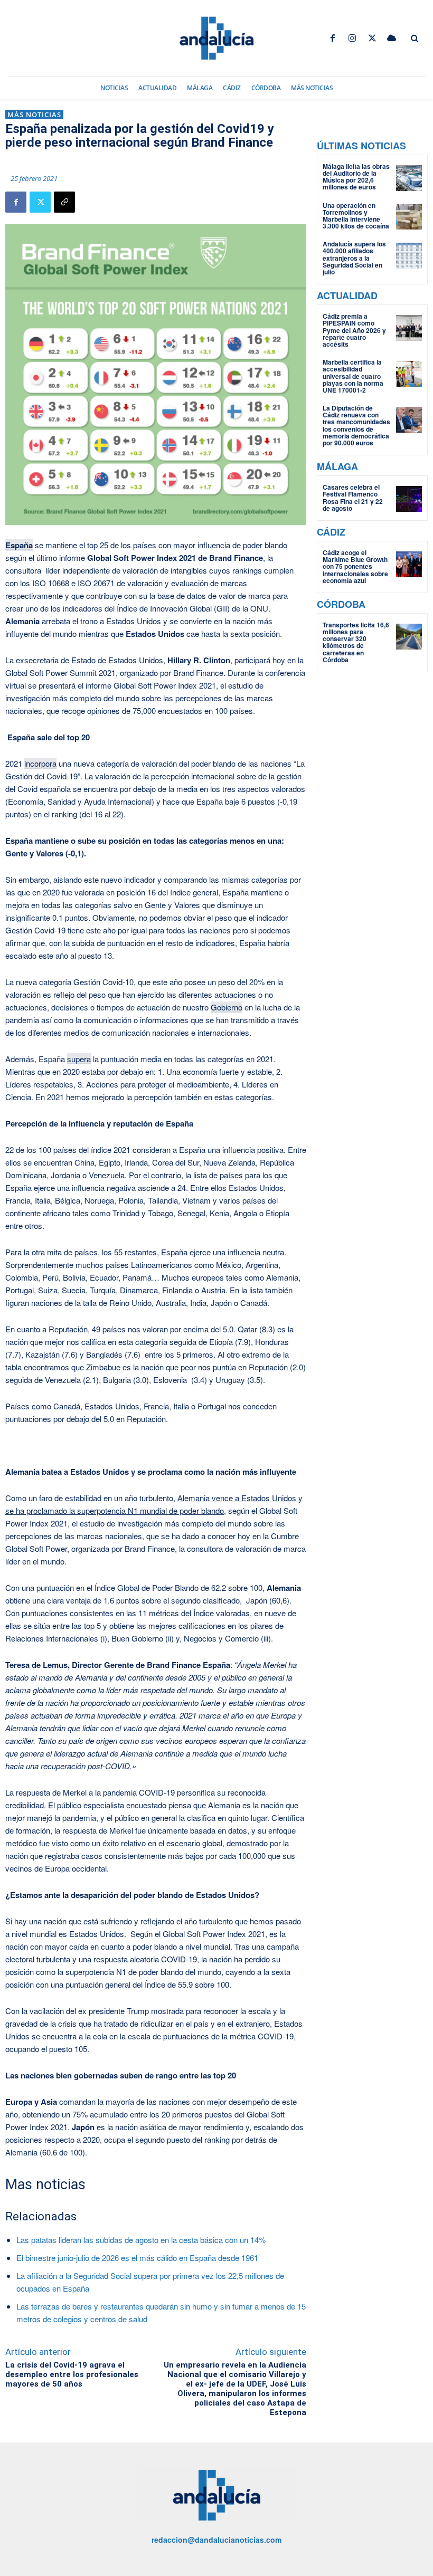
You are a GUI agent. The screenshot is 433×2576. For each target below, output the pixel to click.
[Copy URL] (64, 202)
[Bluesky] (392, 38)
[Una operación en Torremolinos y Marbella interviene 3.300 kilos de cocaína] (409, 217)
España (19, 545)
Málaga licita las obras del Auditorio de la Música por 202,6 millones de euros (356, 177)
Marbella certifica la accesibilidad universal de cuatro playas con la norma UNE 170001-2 (353, 376)
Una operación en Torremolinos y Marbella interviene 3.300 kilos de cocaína (356, 216)
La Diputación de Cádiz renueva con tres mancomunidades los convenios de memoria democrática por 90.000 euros (356, 425)
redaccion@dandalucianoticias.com (216, 2540)
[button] (415, 39)
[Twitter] (372, 38)
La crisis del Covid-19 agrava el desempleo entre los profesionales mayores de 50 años (72, 2374)
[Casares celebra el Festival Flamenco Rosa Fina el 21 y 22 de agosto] (409, 499)
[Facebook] (333, 38)
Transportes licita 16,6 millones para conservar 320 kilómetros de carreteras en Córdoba (356, 642)
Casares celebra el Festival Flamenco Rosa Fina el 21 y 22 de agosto (353, 498)
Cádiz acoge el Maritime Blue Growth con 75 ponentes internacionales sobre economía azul (355, 566)
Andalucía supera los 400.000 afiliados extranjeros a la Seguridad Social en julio (354, 258)
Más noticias (34, 115)
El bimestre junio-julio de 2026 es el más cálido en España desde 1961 (137, 2258)
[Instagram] (352, 38)
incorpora (40, 763)
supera (79, 1059)
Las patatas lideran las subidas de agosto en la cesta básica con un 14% (141, 2240)
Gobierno (227, 1007)
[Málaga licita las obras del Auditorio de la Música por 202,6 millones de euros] (409, 178)
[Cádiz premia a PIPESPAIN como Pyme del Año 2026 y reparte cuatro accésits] (409, 328)
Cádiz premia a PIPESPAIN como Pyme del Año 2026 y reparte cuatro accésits (354, 330)
